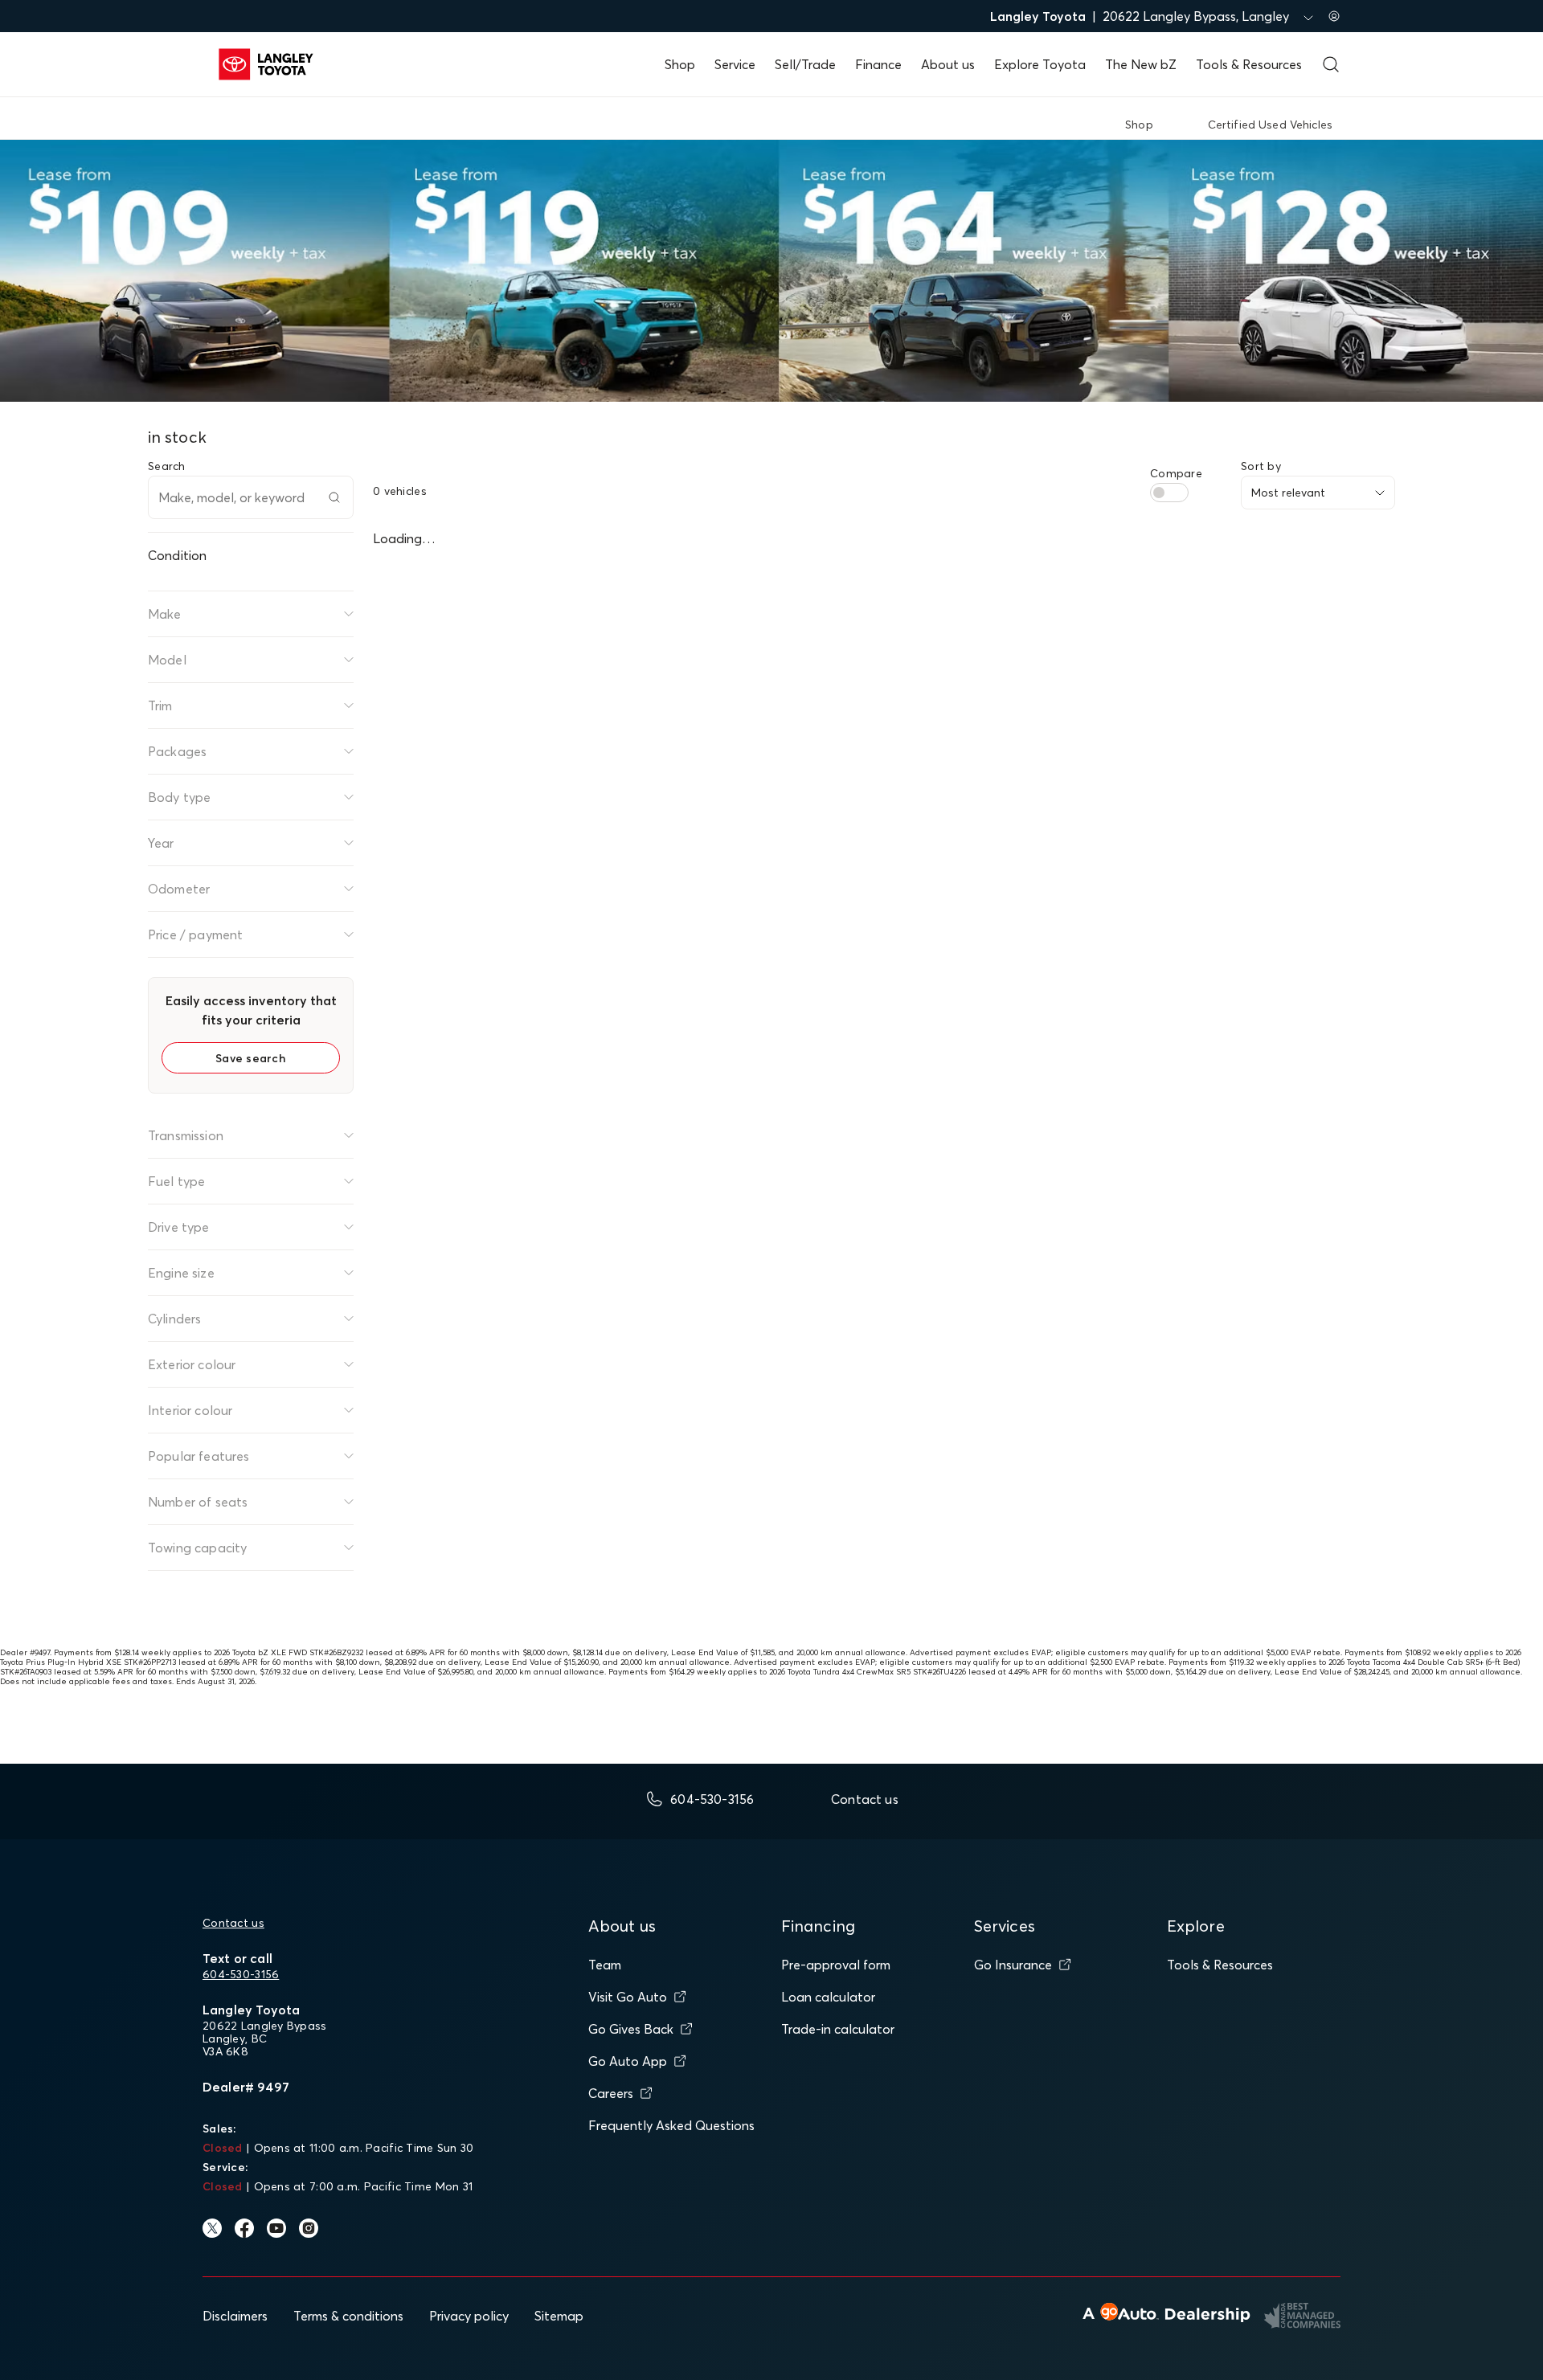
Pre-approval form (836, 1965)
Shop (680, 64)
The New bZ (1141, 64)
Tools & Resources (1249, 64)
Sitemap (559, 2316)
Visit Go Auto (628, 1997)
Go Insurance (1013, 1965)
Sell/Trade (805, 64)
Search (167, 466)
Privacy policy (469, 2316)
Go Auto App (628, 2061)
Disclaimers (235, 2316)
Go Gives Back (631, 2029)
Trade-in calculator (838, 2029)
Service (735, 64)
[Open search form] (1331, 64)
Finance (878, 64)
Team (605, 1965)
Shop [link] (1139, 125)
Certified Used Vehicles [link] (1270, 125)
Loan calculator (828, 1997)
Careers (611, 2093)
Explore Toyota (1040, 64)
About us (948, 64)
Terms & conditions (348, 2316)
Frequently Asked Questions (671, 2125)
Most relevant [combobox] (1288, 493)
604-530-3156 (241, 1974)
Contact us (233, 1923)
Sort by (1261, 466)
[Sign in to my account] (1334, 16)
